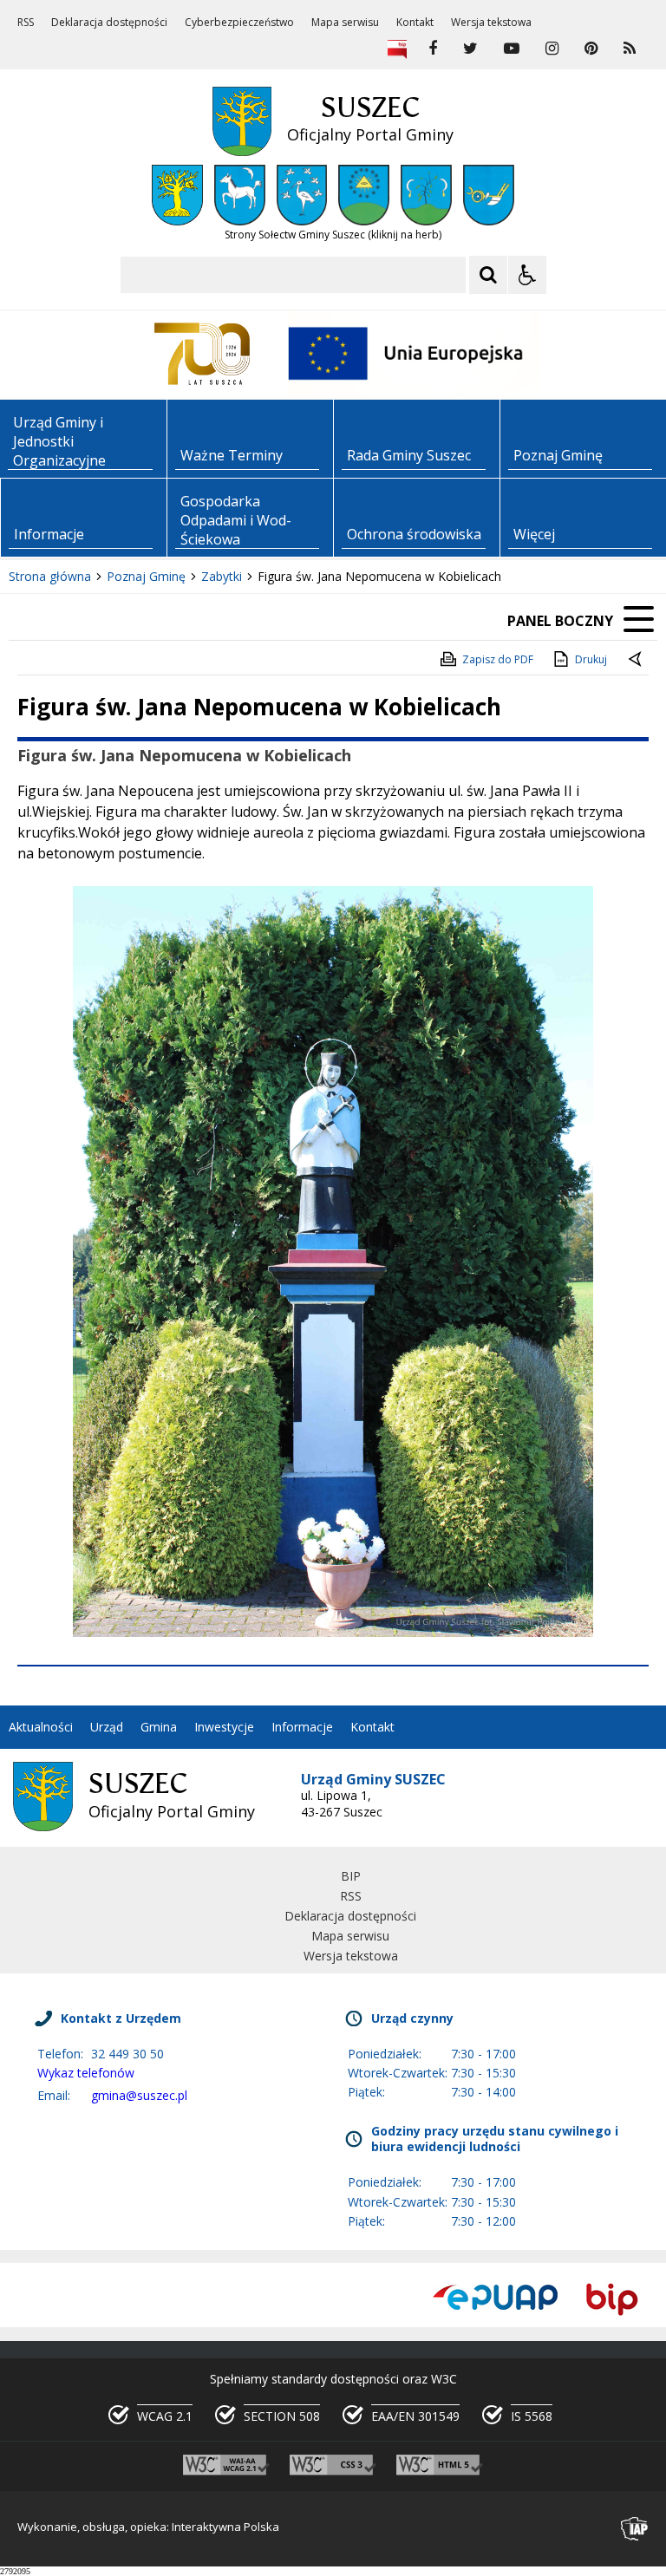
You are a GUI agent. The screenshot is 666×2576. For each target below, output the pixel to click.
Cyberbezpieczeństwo (239, 23)
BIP (351, 1876)
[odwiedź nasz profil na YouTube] (512, 49)
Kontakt (415, 23)
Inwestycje (224, 1727)
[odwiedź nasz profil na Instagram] (552, 49)
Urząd (107, 1727)
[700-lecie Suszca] (202, 354)
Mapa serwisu (345, 23)
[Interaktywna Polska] (635, 2529)
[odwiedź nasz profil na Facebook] (433, 49)
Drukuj (591, 659)
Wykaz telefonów (86, 2073)
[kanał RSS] (630, 49)
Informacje (302, 1727)
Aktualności (41, 1727)
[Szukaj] (488, 275)
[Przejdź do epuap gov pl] (495, 2299)
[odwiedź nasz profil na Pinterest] (591, 49)
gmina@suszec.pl (139, 2095)
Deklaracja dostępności (109, 23)
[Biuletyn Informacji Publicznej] (397, 49)
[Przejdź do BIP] (612, 2299)
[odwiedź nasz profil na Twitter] (470, 49)
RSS (26, 23)
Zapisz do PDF (498, 659)
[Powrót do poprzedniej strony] (637, 660)
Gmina (159, 1727)
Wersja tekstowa (491, 23)
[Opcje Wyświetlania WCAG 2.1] (527, 275)
